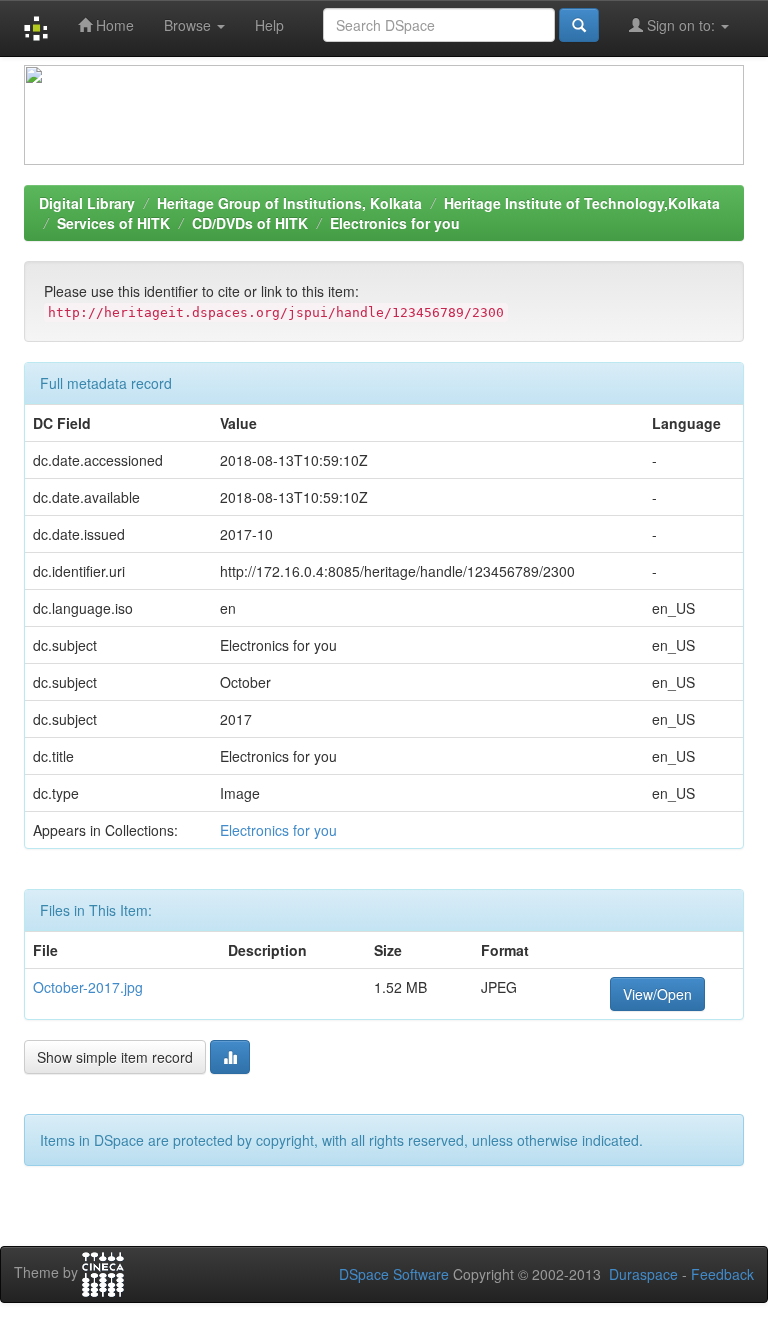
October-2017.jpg (88, 987)
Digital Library (87, 203)
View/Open (657, 994)
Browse (189, 25)
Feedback (722, 1274)
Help (269, 25)
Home (113, 25)
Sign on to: (681, 25)
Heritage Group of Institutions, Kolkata (289, 203)
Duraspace (643, 1274)
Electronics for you (395, 223)
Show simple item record (115, 1057)
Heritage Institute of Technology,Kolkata (582, 203)
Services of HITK (113, 223)
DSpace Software (394, 1274)
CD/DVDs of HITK (250, 223)
